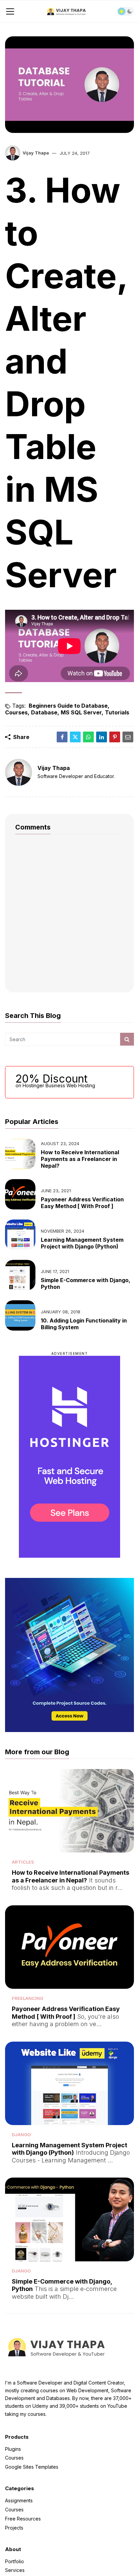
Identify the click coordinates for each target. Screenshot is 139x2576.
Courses (16, 712)
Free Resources (23, 2519)
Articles (23, 1862)
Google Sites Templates (32, 2467)
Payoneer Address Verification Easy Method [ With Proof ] (82, 1203)
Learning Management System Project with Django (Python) (82, 1243)
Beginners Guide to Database (68, 706)
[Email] (128, 737)
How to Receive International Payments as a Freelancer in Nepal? (80, 1159)
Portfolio (15, 2562)
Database (44, 712)
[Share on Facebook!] (62, 737)
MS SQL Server (81, 712)
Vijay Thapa (36, 153)
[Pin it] (115, 737)
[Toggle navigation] (10, 11)
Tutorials (117, 712)
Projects (14, 2527)
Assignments (19, 2501)
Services (15, 2570)
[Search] (127, 1039)
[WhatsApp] (88, 737)
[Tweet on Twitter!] (75, 737)
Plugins (13, 2449)
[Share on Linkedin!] (102, 737)
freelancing (27, 1998)
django (21, 2134)
